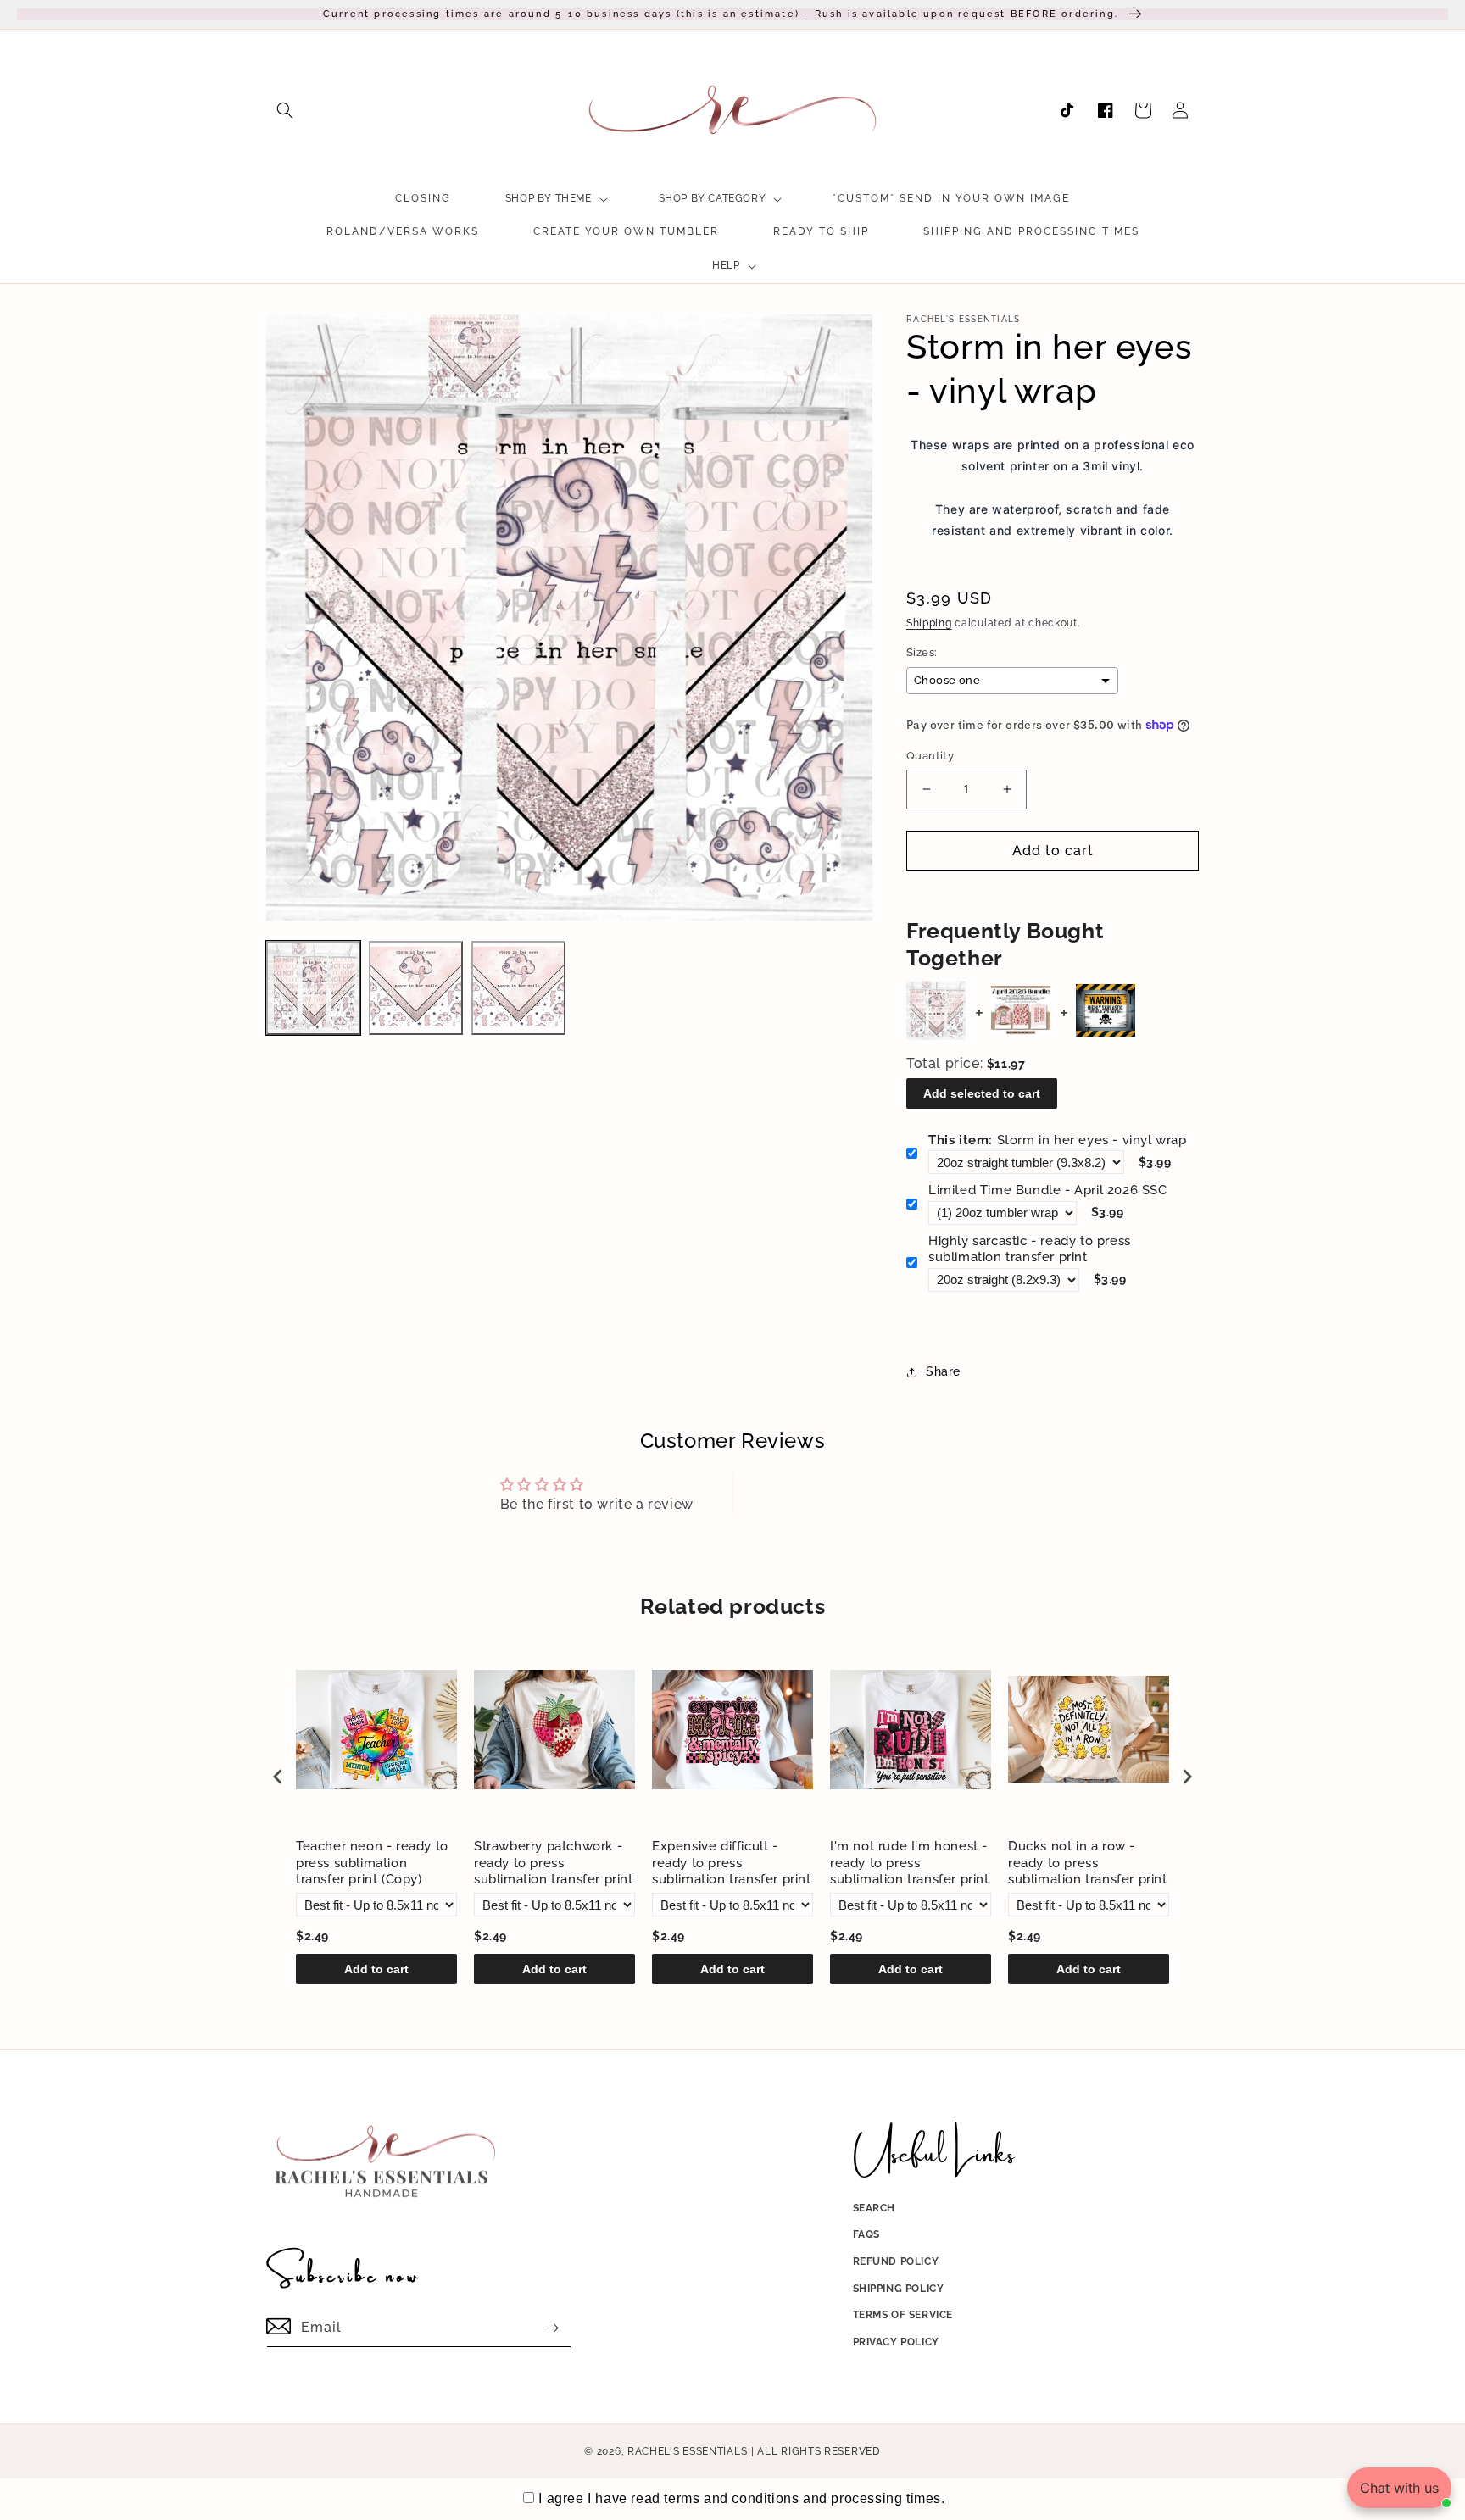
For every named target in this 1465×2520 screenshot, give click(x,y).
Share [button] (943, 1371)
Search (875, 2208)
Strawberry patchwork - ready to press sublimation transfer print (554, 1863)
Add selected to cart (982, 1093)
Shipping (929, 623)
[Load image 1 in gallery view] (313, 988)
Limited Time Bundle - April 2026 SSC (1048, 1190)
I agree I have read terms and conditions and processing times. (741, 2498)
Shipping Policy (899, 2289)
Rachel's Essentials (687, 2451)
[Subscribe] (552, 2328)
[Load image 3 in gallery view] (518, 988)
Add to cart (376, 1969)
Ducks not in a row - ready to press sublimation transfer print (1088, 1863)
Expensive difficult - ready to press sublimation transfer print (732, 1863)
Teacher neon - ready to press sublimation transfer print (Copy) (372, 1863)
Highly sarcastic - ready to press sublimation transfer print (1030, 1249)
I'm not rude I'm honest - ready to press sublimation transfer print (910, 1863)
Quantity (930, 756)
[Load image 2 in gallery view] (416, 988)
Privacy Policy (896, 2342)
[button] (285, 110)
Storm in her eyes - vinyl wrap (1058, 1140)
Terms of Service (903, 2315)
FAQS (866, 2234)
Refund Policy (896, 2261)
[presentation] (278, 1776)
